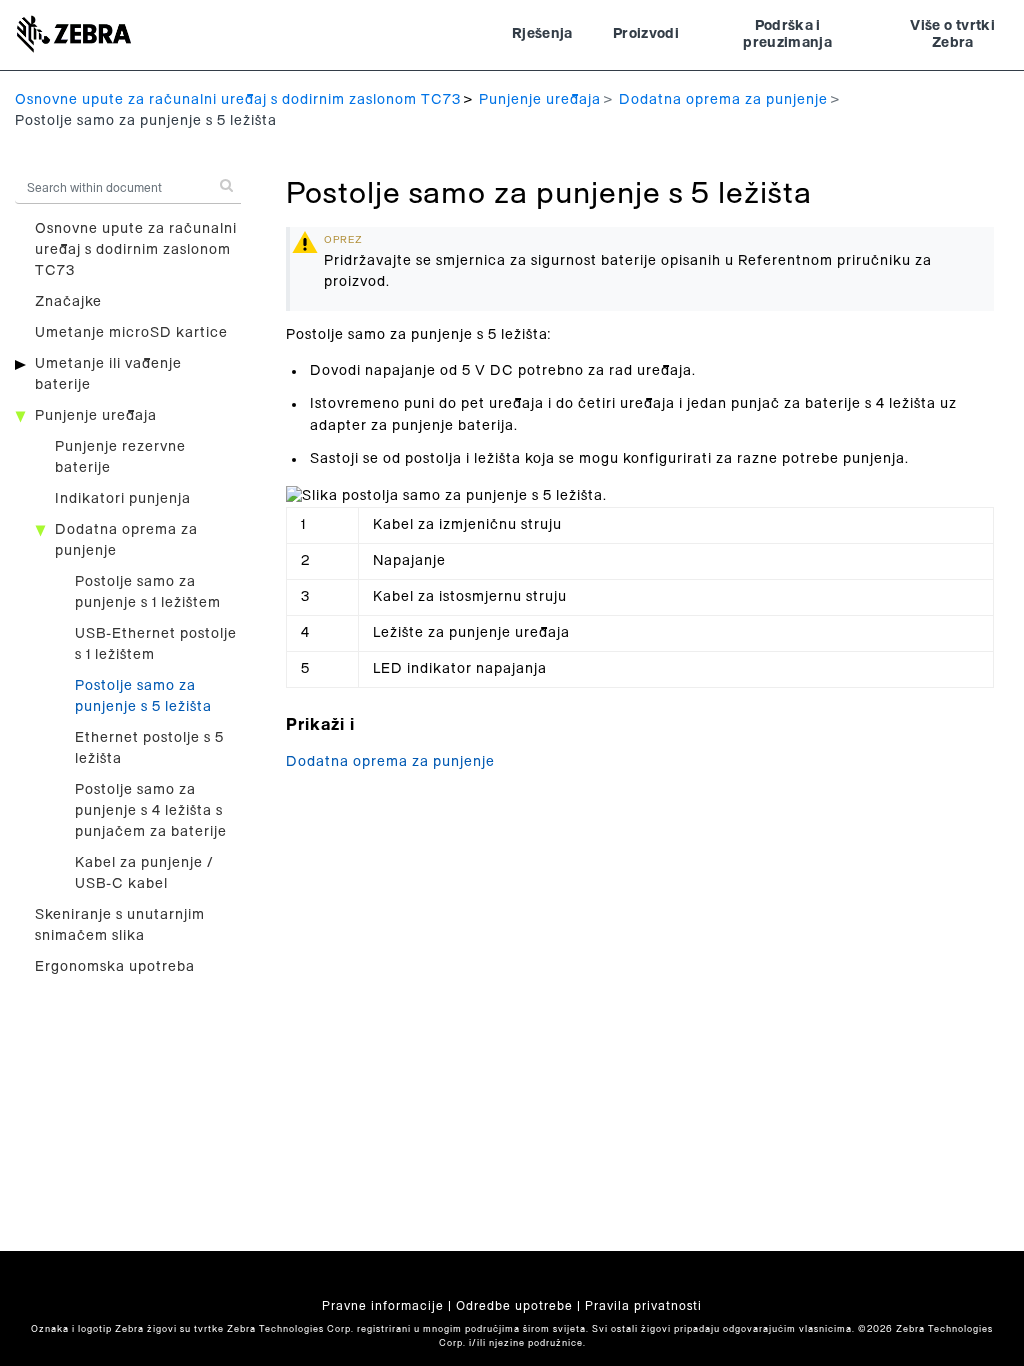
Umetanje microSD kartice (131, 333)
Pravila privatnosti (643, 1306)
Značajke (68, 302)
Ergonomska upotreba (115, 967)
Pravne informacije (383, 1306)
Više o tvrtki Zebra (952, 35)
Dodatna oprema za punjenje (723, 100)
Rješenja (542, 34)
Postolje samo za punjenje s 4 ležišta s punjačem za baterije (151, 811)
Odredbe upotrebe (514, 1306)
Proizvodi (646, 34)
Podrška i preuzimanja (787, 35)
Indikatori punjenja (123, 499)
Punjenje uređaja (540, 100)
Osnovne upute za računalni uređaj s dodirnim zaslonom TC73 (238, 100)
